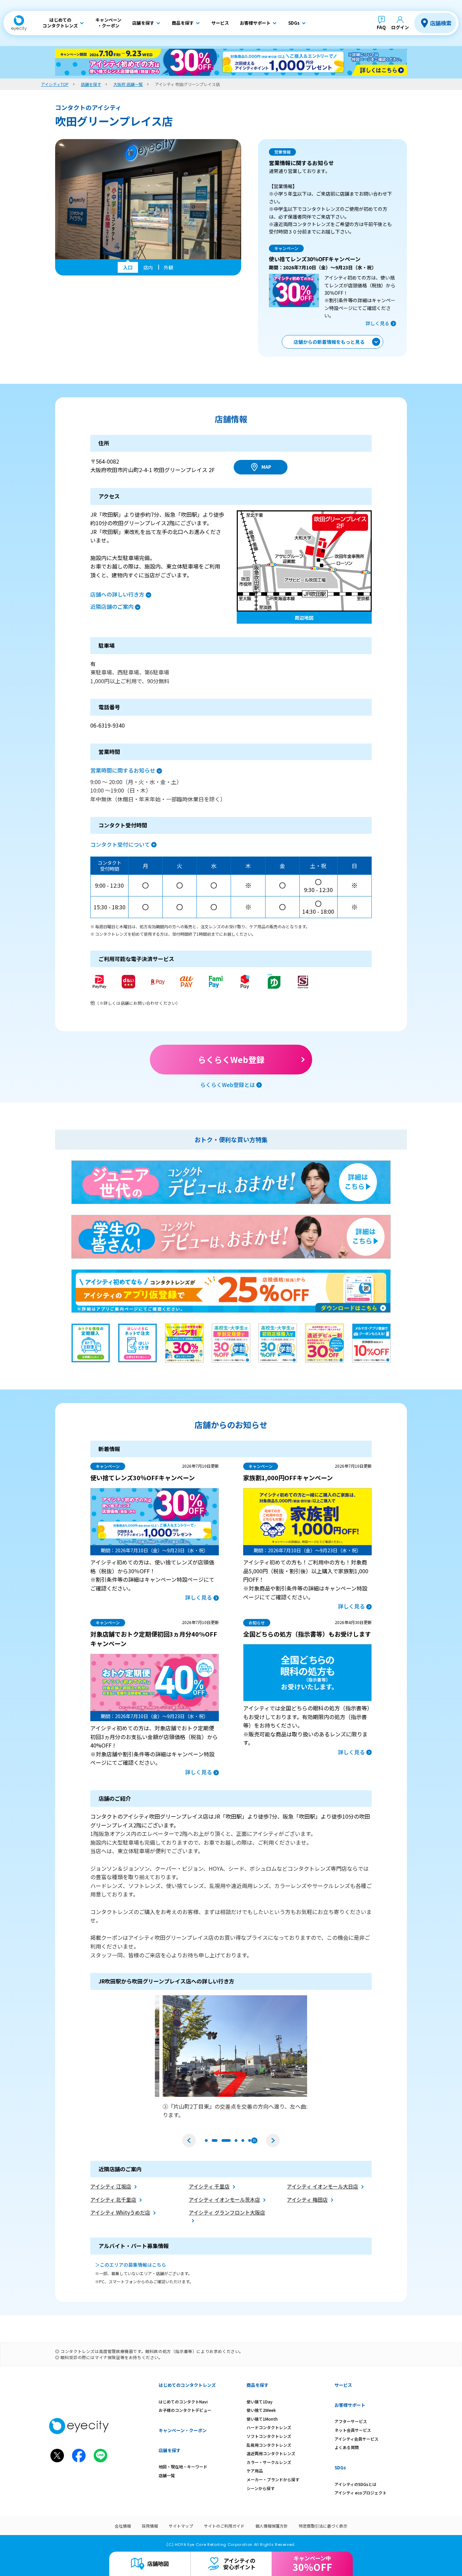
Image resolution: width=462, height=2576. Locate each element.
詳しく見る (377, 323)
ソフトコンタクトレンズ (269, 2436)
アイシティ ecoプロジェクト (361, 2493)
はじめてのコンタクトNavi (183, 2402)
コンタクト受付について (120, 844)
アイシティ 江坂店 (111, 2186)
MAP (266, 467)
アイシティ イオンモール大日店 (322, 2186)
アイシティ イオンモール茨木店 (224, 2200)
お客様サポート (350, 2405)
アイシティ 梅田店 (307, 2200)
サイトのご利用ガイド (224, 2526)
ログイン (400, 27)
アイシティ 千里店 (209, 2186)
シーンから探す (261, 2488)
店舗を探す (170, 2450)
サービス (343, 2385)
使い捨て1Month (262, 2419)
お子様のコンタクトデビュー (185, 2410)
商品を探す (258, 2385)
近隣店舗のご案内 (112, 606)
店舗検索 (441, 23)
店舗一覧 (167, 2475)
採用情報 (150, 2526)
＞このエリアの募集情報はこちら (131, 2265)
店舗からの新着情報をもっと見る (329, 342)
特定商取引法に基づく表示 (323, 2526)
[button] (189, 2140)
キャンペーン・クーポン (183, 2430)
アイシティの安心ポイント (239, 2564)
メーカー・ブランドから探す (273, 2479)
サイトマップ (181, 2526)
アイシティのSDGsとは (355, 2484)
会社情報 (123, 2526)
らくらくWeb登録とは (228, 1085)
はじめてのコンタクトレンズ (187, 2385)
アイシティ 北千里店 (113, 2200)
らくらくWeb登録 (231, 1059)
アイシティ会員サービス (356, 2439)
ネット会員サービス (353, 2430)
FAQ (381, 27)
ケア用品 (255, 2471)
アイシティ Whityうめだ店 (120, 2212)
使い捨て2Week (261, 2410)
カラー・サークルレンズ (269, 2462)
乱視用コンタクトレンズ (269, 2445)
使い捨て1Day (260, 2402)
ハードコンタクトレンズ (269, 2427)
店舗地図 (158, 2563)
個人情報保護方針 (272, 2526)
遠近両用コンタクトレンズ (271, 2453)
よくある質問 (347, 2447)
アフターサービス (351, 2421)
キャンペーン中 (312, 2564)
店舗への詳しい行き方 (117, 594)
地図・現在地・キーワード (183, 2467)
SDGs (340, 2468)
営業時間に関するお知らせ (123, 770)
